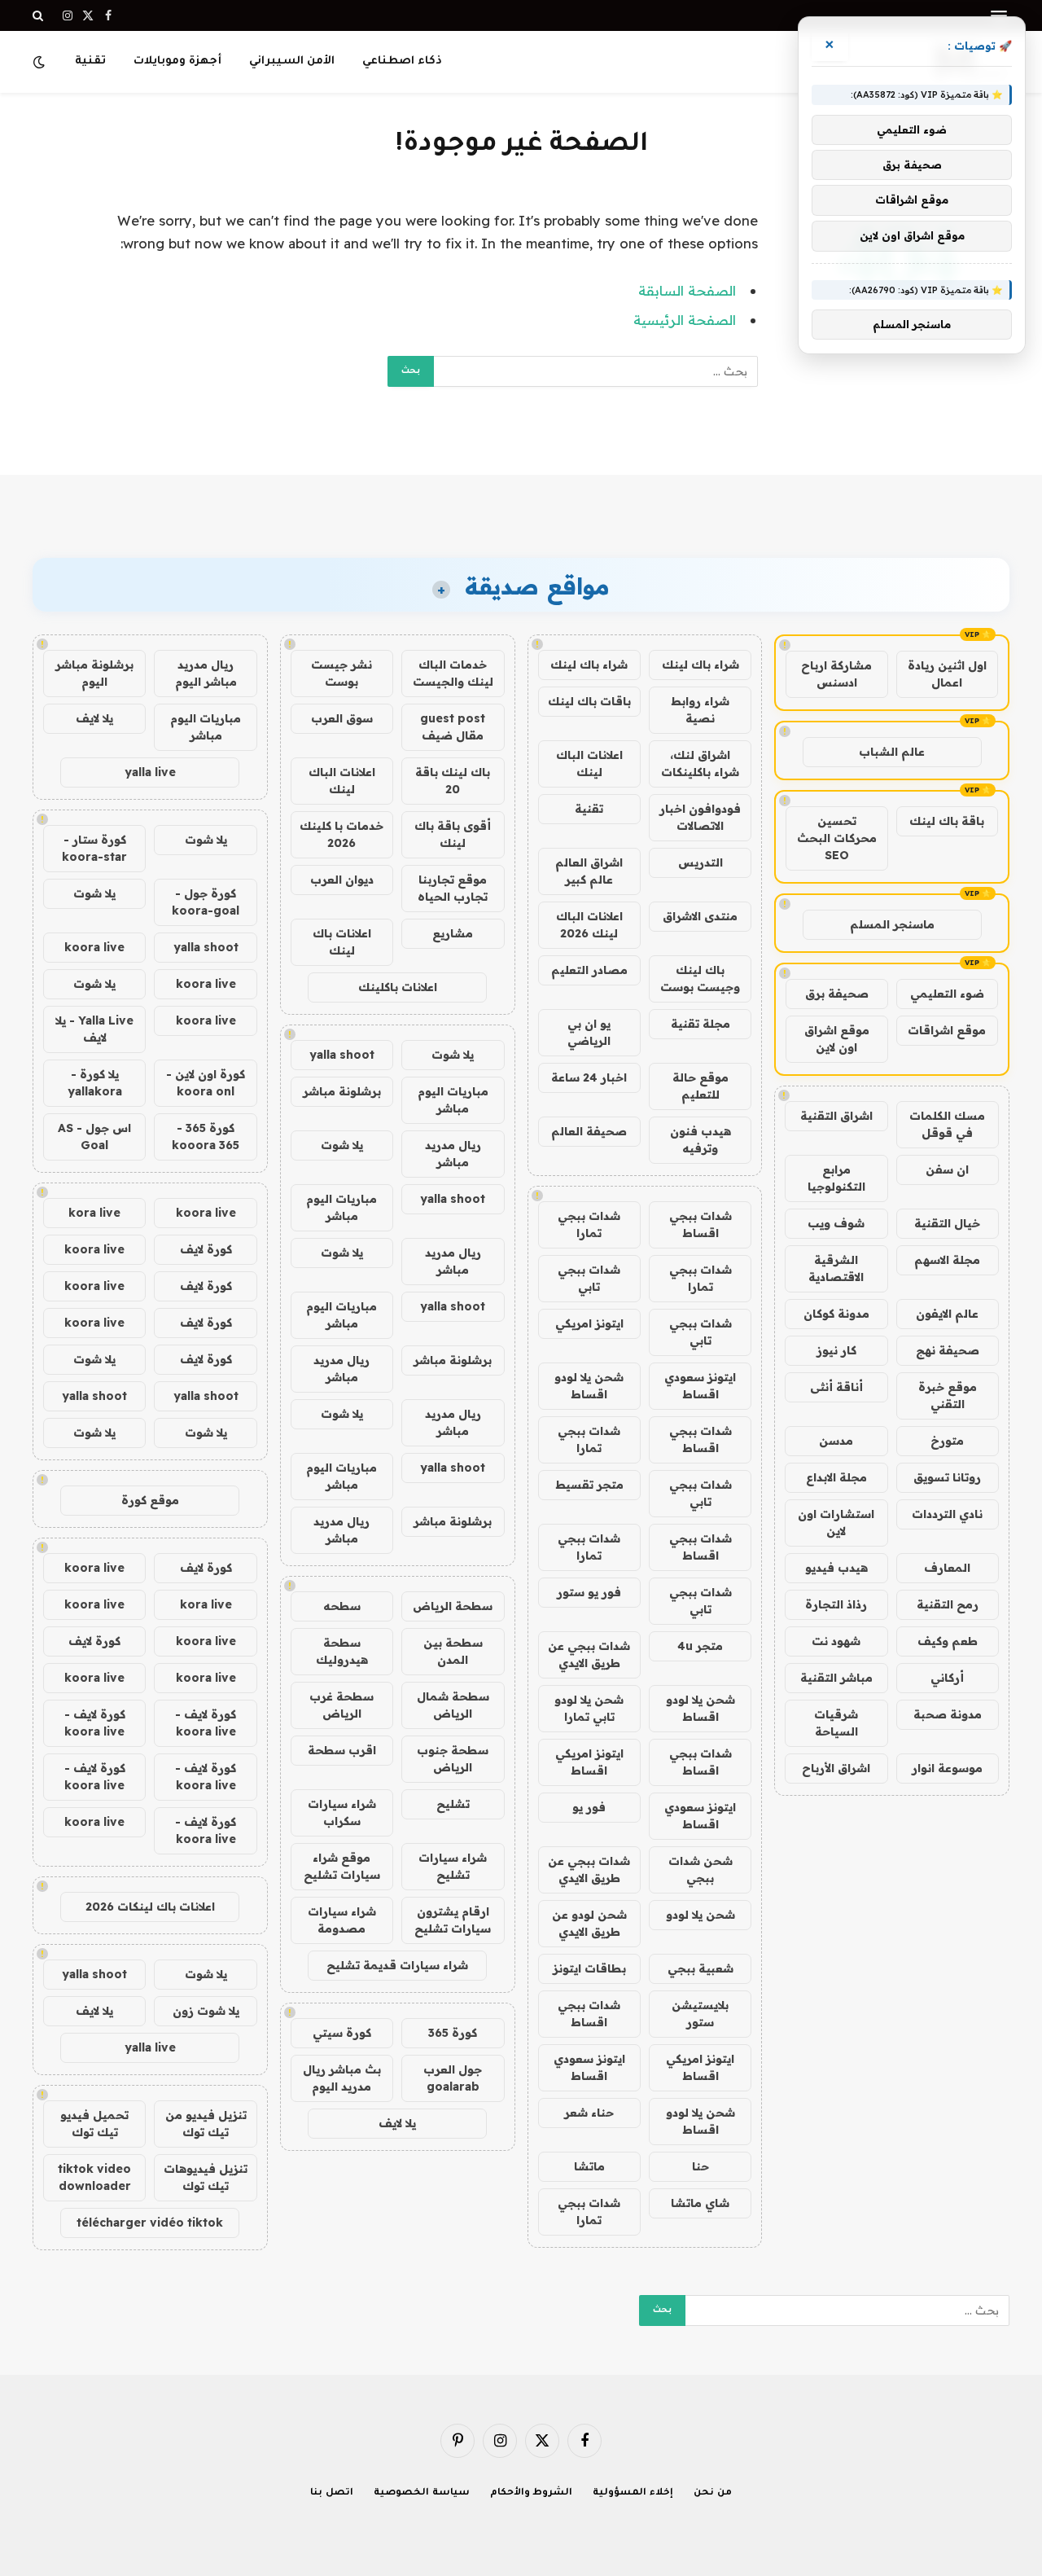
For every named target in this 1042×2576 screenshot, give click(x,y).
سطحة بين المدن (453, 1651)
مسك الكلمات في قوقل (947, 1124)
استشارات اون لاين (836, 1523)
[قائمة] (999, 16)
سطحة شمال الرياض (453, 1705)
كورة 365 (453, 2033)
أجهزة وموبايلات (177, 61)
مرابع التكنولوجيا (836, 1178)
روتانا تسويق (947, 1477)
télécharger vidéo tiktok (150, 2223)
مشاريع (453, 933)
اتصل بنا (332, 2493)
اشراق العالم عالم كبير (589, 871)
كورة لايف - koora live (206, 1723)
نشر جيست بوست (341, 673)
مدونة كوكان (836, 1314)
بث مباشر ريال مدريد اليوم (342, 2078)
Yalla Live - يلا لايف (94, 1029)
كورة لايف (206, 1249)
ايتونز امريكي (589, 1323)
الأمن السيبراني (292, 61)
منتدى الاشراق (700, 916)
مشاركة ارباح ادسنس (836, 674)
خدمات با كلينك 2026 (341, 834)
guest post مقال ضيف (453, 727)
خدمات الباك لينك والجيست (453, 673)
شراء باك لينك (701, 665)
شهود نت (836, 1641)
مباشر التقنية (836, 1678)
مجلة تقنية (701, 1024)
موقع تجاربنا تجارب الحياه (453, 888)
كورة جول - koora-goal (206, 902)
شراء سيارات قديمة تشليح (397, 1965)
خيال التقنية (947, 1223)
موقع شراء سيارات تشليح (342, 1866)
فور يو (589, 1807)
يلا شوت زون (206, 2011)
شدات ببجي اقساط (701, 1224)
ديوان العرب (342, 880)
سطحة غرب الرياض (341, 1705)
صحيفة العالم (589, 1131)
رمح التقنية (948, 1604)
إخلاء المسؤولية (633, 2493)
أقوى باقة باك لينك (453, 834)
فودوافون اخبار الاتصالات (700, 817)
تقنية (90, 61)
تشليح (453, 1804)
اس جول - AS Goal (94, 1137)
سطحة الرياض (453, 1606)
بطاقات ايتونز (589, 1968)
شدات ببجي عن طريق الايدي (589, 1654)
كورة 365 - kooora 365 (206, 1137)
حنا (701, 2166)
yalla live (150, 772)
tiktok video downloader (94, 2177)
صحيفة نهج (948, 1350)
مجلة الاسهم (947, 1260)
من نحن (713, 2493)
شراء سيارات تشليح (453, 1866)
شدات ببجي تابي (589, 1278)
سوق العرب (342, 718)
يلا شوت (453, 1055)
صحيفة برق (837, 994)
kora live (94, 1213)
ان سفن (947, 1170)
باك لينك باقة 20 (453, 781)
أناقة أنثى (836, 1387)
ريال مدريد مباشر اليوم (206, 673)
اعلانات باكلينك (398, 987)
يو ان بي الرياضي (589, 1032)
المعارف (947, 1568)
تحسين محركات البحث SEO (837, 838)
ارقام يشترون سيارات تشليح (453, 1920)
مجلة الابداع (836, 1477)
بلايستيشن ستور (700, 2014)
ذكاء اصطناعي (402, 61)
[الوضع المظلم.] (41, 62)
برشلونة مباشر (342, 1091)
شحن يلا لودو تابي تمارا (589, 1708)
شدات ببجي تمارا (589, 1224)
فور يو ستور (589, 1592)
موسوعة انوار (947, 1768)
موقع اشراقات (947, 1030)
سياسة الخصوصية (422, 2493)
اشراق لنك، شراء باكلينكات (700, 764)
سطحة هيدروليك (342, 1651)
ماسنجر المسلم (892, 924)
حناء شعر (589, 2113)
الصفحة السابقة (687, 290)
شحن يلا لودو (701, 1915)
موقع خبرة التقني (948, 1396)
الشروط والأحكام (532, 2493)
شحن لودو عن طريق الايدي (589, 1923)
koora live (94, 947)
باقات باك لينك (589, 701)
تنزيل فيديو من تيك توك (206, 2124)
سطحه (342, 1606)
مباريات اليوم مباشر (453, 1100)
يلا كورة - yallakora (95, 1083)
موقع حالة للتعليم (701, 1086)
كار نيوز (836, 1350)
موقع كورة (150, 1500)
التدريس (701, 862)
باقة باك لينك (947, 821)
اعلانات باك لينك (342, 942)
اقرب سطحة (342, 1750)
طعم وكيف (948, 1641)
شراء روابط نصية (700, 710)
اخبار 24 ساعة (589, 1077)
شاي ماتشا (700, 2203)
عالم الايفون (947, 1314)
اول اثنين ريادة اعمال (947, 674)
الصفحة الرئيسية (685, 320)
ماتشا (589, 2166)
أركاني (947, 1678)
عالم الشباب (892, 752)
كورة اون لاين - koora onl (206, 1083)
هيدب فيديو (836, 1568)
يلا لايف (397, 2123)
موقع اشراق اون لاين (837, 1039)
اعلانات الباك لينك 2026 (589, 925)
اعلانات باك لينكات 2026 (150, 1907)
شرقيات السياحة (836, 1723)
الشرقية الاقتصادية (836, 1268)
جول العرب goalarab (453, 2078)
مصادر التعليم (589, 970)
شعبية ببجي (701, 1968)
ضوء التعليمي (947, 994)
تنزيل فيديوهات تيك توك (206, 2177)
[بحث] (39, 15)
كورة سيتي (342, 2033)
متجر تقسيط (589, 1485)
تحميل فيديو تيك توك (94, 2124)
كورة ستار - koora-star (94, 848)
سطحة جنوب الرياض (453, 1759)
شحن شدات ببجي (701, 1869)
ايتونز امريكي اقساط (589, 1762)
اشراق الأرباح (836, 1768)
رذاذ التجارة (836, 1604)
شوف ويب (836, 1223)
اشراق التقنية (836, 1116)
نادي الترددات (947, 1514)
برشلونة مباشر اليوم (94, 673)
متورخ (947, 1441)
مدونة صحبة (948, 1714)
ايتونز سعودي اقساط (700, 1386)
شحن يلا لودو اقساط (589, 1386)
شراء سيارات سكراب (342, 1812)
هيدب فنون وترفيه (701, 1140)
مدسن (836, 1441)
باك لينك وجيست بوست (700, 979)
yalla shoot (342, 1055)
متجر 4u (700, 1646)
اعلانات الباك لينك (589, 764)
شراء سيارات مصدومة (342, 1920)
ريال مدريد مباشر (453, 1154)
